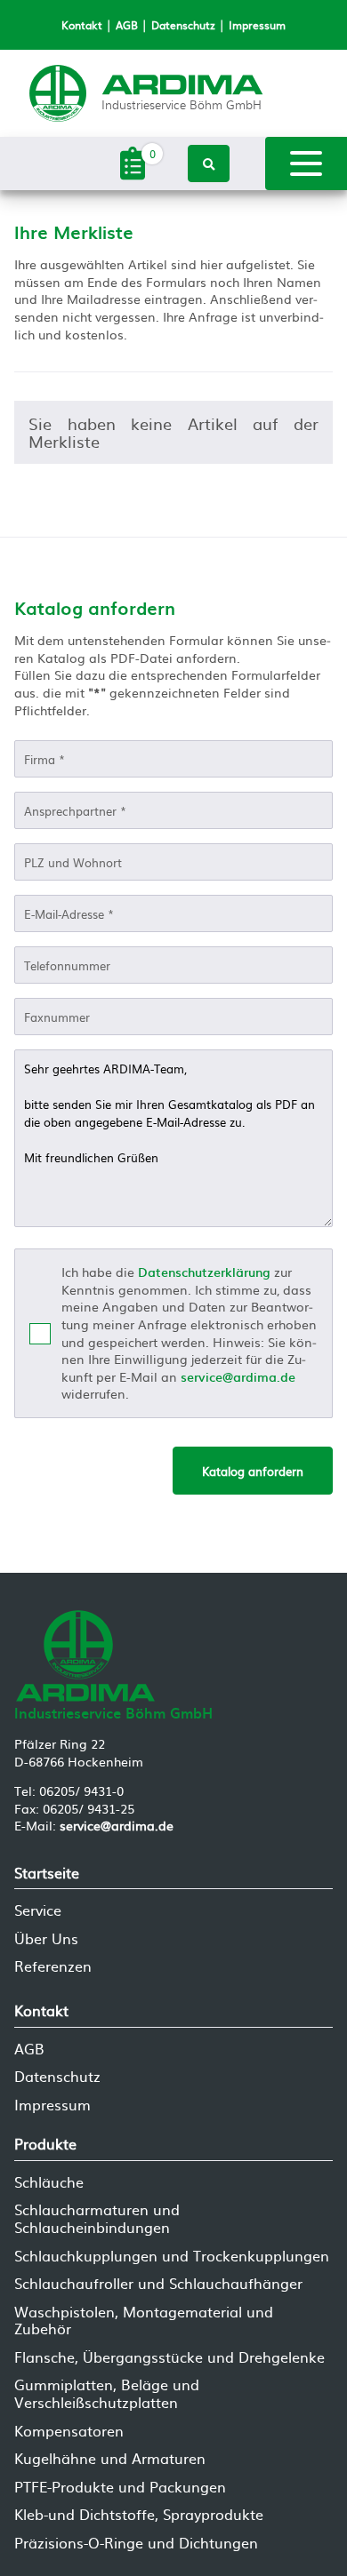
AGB (127, 25)
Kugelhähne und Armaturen (110, 2458)
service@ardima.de (238, 1376)
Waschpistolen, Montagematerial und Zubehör (144, 2321)
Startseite (47, 1872)
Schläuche (49, 2182)
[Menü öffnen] (306, 163)
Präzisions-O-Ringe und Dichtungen (136, 2543)
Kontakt (82, 25)
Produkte (45, 2143)
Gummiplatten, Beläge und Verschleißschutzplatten (107, 2393)
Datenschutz (183, 25)
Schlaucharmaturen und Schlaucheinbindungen (97, 2218)
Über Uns (46, 1938)
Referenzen (53, 1966)
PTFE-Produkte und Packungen (120, 2487)
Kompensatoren (69, 2431)
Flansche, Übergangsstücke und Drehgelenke (169, 2357)
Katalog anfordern (253, 1471)
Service (38, 1910)
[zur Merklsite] (133, 175)
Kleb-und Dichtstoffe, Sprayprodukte (139, 2514)
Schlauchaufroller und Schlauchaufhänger (158, 2283)
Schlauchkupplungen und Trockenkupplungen (172, 2256)
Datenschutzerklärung (204, 1272)
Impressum (257, 25)
